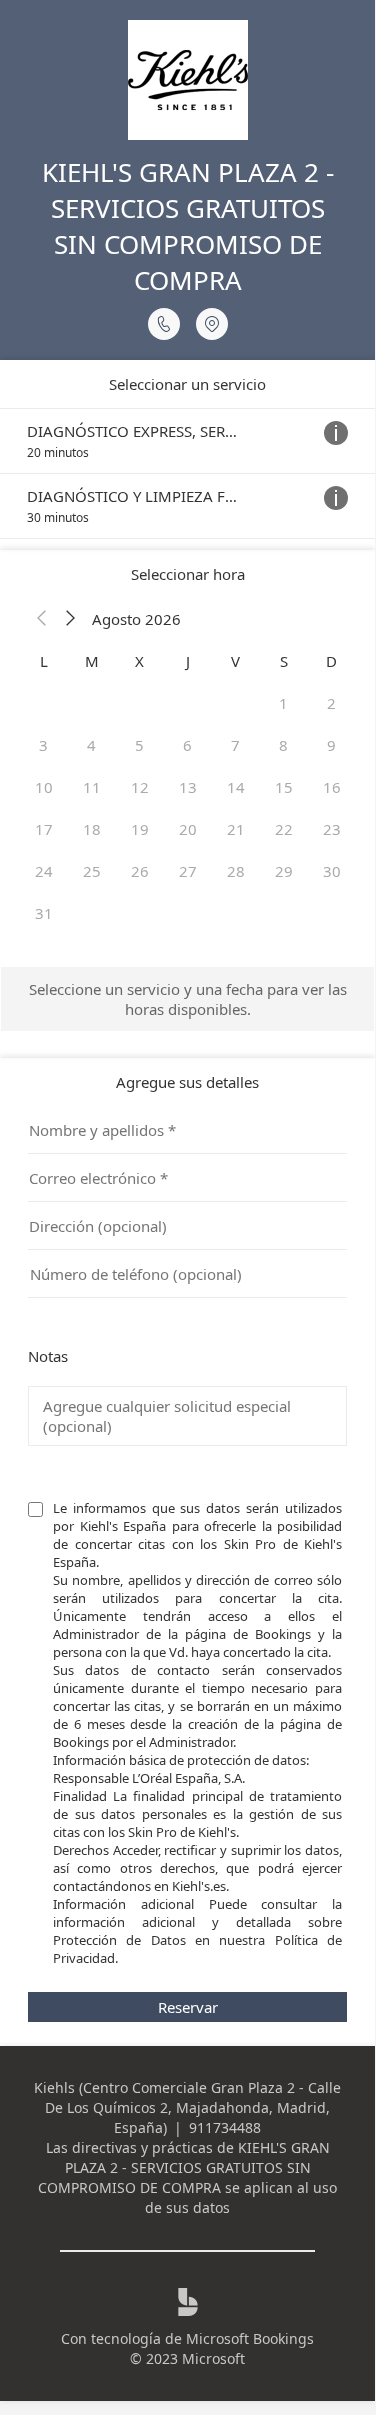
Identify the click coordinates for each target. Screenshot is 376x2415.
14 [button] (236, 787)
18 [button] (92, 829)
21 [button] (236, 829)
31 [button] (44, 913)
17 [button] (44, 829)
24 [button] (44, 871)
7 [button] (235, 745)
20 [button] (188, 829)
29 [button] (284, 871)
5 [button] (139, 745)
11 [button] (92, 787)
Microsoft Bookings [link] (250, 2338)
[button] (42, 619)
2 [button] (331, 703)
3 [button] (43, 745)
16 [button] (332, 787)
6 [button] (187, 745)
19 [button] (140, 829)
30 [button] (332, 871)
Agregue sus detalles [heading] (187, 1082)
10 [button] (44, 787)
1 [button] (283, 703)
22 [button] (284, 829)
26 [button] (140, 871)
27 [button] (188, 871)
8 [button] (283, 745)
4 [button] (91, 745)
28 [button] (236, 871)
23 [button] (332, 829)
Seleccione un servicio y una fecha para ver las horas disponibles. (188, 999)
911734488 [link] (225, 2127)
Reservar (188, 2007)
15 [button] (284, 787)
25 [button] (92, 871)
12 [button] (140, 787)
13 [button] (188, 787)
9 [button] (331, 745)
